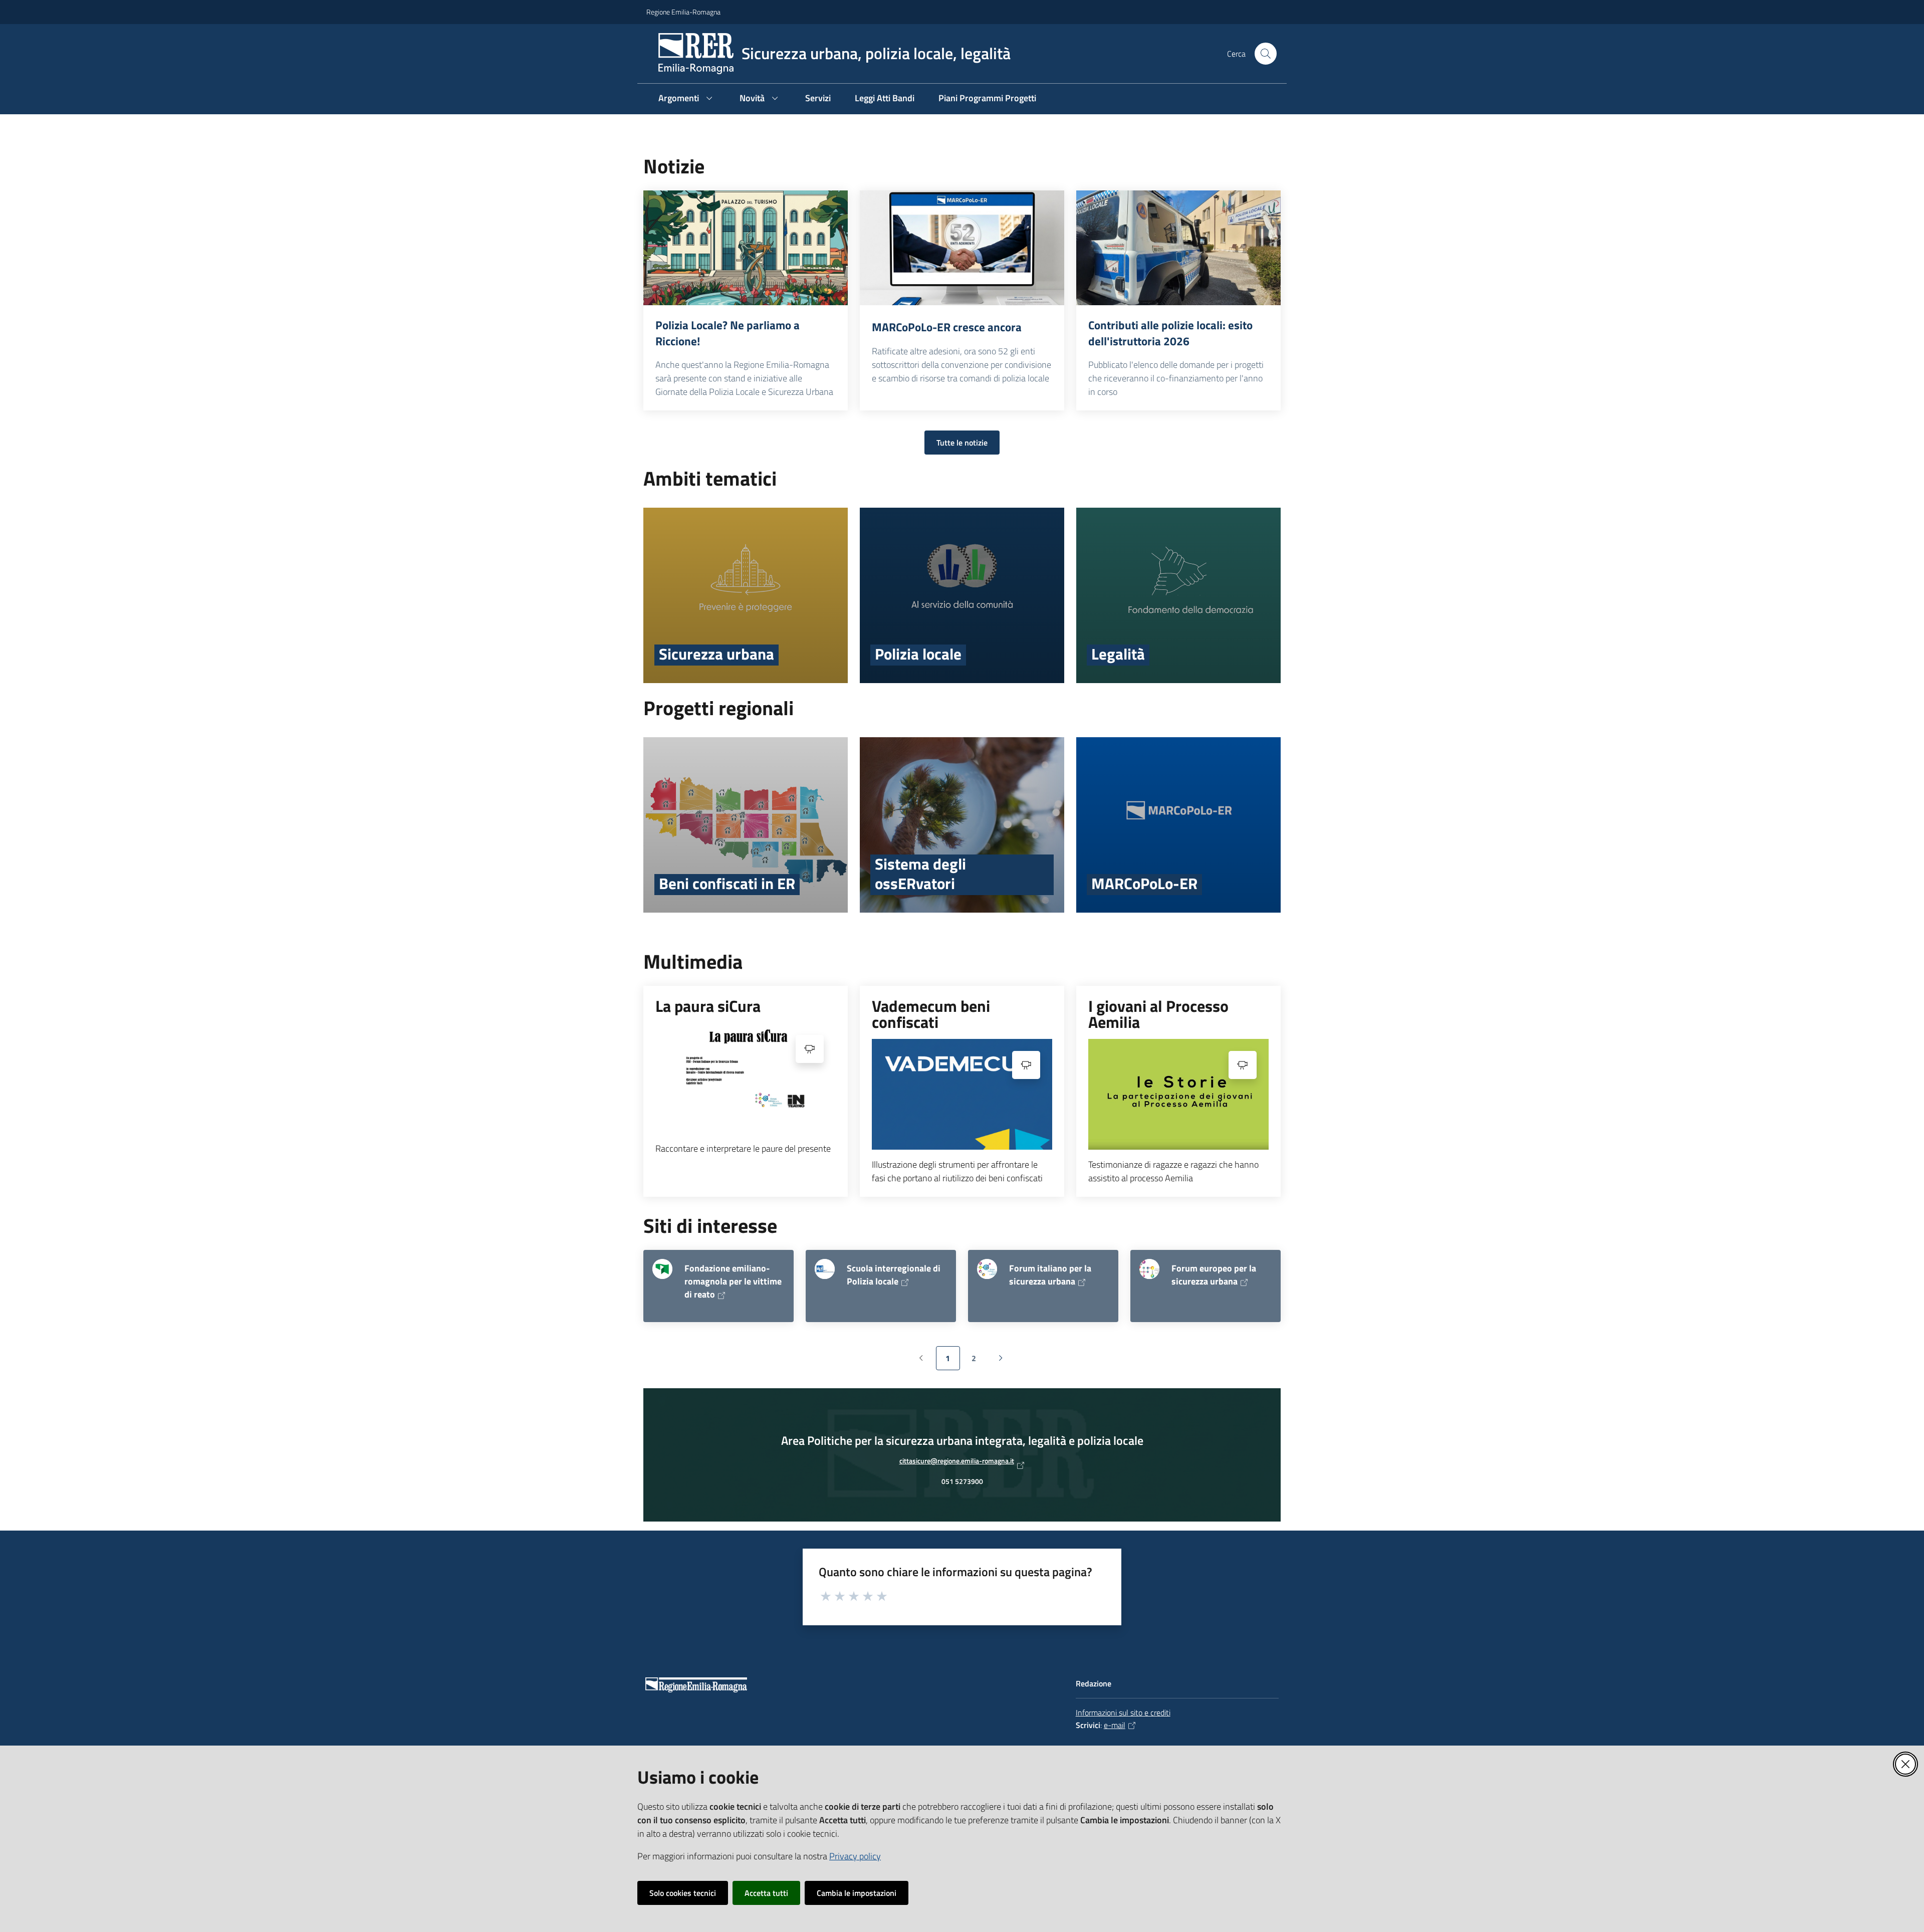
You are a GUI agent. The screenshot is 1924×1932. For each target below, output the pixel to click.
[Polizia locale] (962, 595)
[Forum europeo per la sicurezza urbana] (1149, 1269)
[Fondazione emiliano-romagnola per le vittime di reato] (662, 1269)
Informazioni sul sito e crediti (1123, 1712)
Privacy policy (855, 1856)
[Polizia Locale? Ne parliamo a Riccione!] (746, 248)
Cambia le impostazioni (857, 1893)
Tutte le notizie (962, 443)
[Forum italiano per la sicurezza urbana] (987, 1269)
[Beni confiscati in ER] (746, 825)
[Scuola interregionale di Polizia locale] (825, 1269)
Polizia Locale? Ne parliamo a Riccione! (728, 333)
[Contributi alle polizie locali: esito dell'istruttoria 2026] (1178, 248)
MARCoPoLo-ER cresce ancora (947, 327)
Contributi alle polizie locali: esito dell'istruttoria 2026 (1170, 333)
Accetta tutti (766, 1893)
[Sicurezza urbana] (746, 595)
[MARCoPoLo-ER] (1178, 825)
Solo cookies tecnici (683, 1893)
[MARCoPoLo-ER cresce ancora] (962, 248)
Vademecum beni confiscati (931, 1014)
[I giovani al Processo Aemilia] (1178, 1094)
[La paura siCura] (746, 1078)
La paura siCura (708, 1006)
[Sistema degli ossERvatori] (962, 825)
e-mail (1115, 1725)
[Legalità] (1178, 595)
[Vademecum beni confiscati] (962, 1094)
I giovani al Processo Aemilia (1158, 1014)
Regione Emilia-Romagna (683, 12)
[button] (1266, 54)
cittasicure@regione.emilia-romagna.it (957, 1463)
